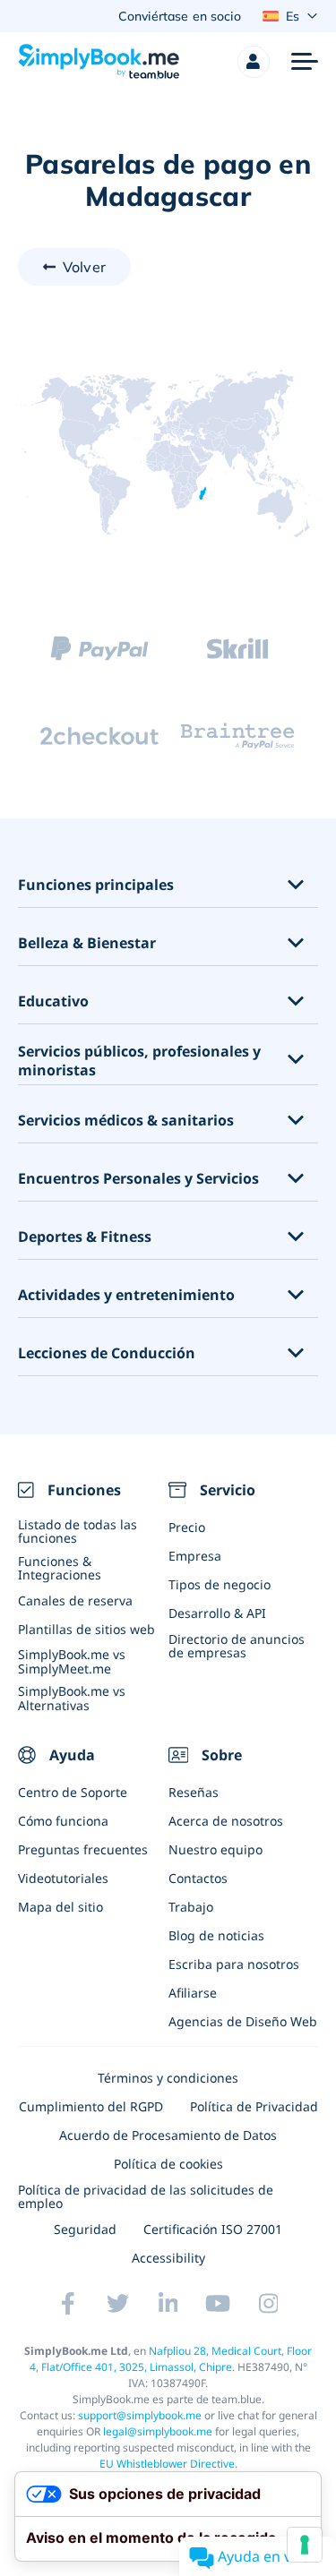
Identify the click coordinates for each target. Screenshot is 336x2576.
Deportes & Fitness (85, 1237)
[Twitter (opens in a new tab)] (118, 2304)
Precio (187, 1527)
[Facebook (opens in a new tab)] (68, 2304)
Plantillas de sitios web (86, 1629)
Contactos (198, 1878)
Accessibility (168, 2258)
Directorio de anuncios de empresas (237, 1646)
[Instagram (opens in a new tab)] (269, 2304)
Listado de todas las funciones (78, 1531)
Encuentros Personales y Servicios (138, 1179)
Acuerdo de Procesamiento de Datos (168, 2135)
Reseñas (194, 1792)
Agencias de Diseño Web (243, 2021)
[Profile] (254, 62)
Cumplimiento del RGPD (91, 2106)
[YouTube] (219, 2304)
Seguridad (85, 2229)
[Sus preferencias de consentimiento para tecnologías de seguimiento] (305, 2545)
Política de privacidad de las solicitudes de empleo (146, 2196)
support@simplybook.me (140, 2415)
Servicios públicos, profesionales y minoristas (139, 1061)
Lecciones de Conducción (107, 1353)
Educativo (53, 1001)
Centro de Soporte (73, 1792)
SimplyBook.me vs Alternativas (72, 1698)
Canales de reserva (75, 1600)
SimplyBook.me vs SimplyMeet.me (72, 1661)
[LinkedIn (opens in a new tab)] (168, 2304)
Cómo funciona (63, 1821)
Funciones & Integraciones (60, 1568)
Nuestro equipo (215, 1849)
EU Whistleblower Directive (167, 2464)
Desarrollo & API (217, 1613)
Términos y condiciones (168, 2078)
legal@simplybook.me (158, 2431)
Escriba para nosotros (234, 1964)
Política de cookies (168, 2164)
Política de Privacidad (254, 2106)
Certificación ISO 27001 (213, 2229)
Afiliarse (193, 1993)
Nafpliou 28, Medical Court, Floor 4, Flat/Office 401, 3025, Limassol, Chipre (171, 2359)
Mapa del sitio (60, 1907)
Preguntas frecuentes (83, 1849)
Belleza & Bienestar (87, 943)
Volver (84, 267)
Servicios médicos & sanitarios (126, 1121)
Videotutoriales (63, 1878)
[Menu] (305, 62)
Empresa (195, 1556)
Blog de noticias (216, 1935)
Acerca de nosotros (226, 1821)
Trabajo (191, 1907)
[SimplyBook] (99, 62)
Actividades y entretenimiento (126, 1295)
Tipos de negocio (220, 1584)
